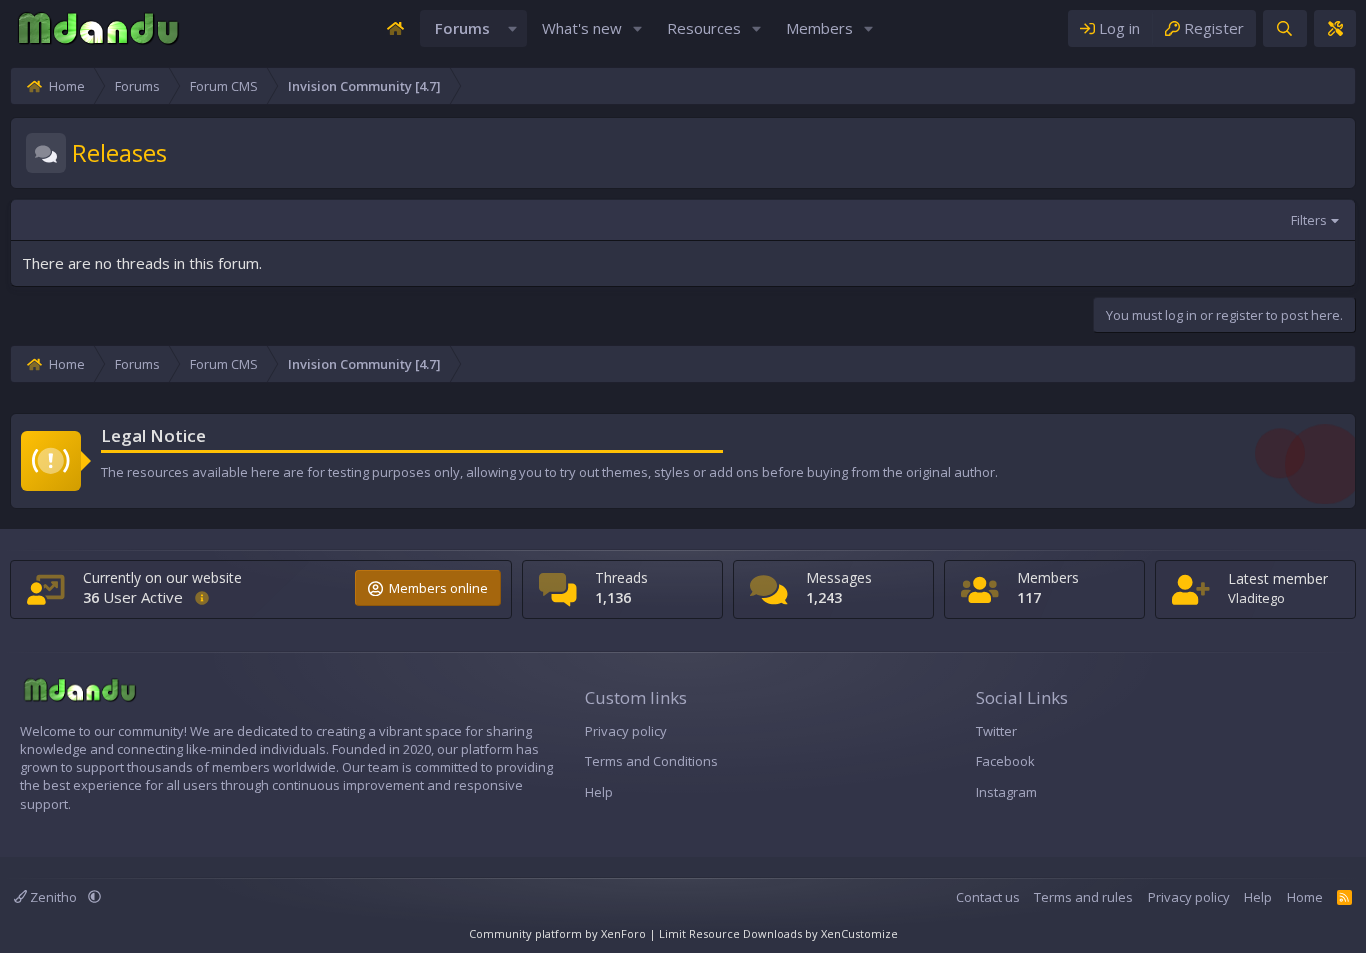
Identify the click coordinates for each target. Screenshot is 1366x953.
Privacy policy (626, 731)
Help (599, 792)
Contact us (988, 897)
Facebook (1005, 761)
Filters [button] (1309, 220)
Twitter (996, 731)
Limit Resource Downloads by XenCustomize (778, 933)
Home (1305, 897)
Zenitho (53, 897)
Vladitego (1256, 598)
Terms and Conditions (651, 761)
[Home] (395, 28)
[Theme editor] (1335, 28)
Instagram (1006, 792)
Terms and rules (1083, 897)
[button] (513, 28)
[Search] (1284, 28)
